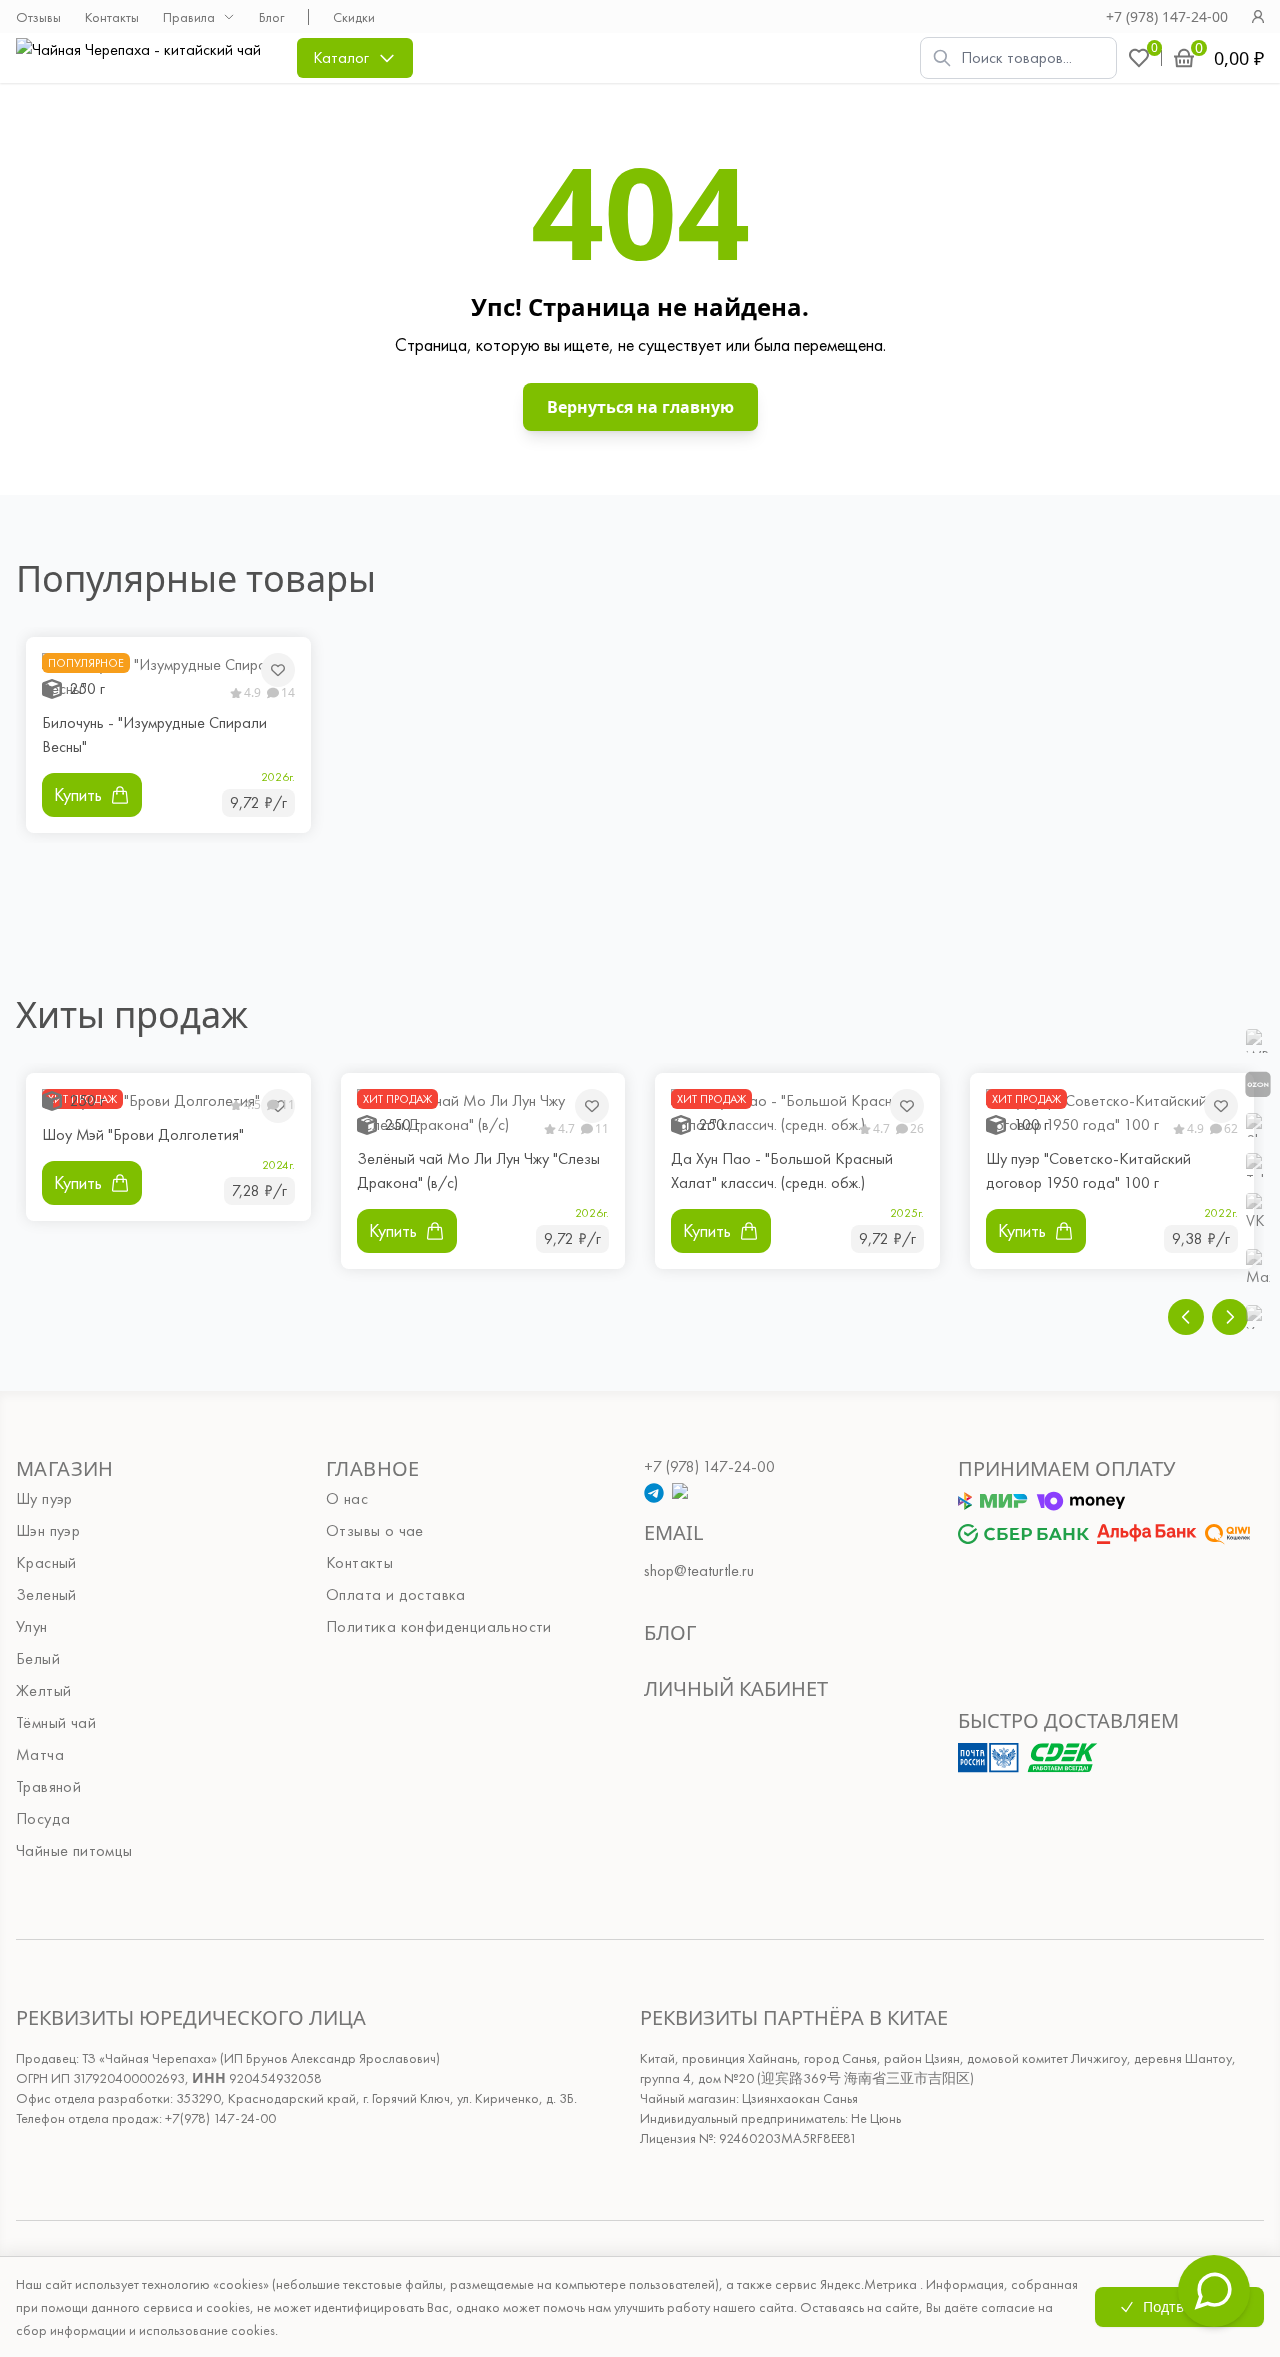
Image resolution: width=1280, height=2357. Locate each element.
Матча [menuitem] (40, 1754)
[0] (1139, 58)
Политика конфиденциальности (439, 1626)
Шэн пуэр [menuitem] (48, 1530)
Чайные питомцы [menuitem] (74, 1850)
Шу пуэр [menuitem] (44, 1498)
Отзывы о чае (375, 1530)
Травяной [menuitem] (48, 1786)
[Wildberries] (1258, 1041)
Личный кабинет (736, 1688)
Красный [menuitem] (46, 1562)
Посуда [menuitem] (43, 1818)
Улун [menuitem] (32, 1626)
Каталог (341, 57)
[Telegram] (1258, 1165)
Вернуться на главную (640, 407)
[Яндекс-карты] (1258, 1317)
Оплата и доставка (396, 1594)
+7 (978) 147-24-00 (1167, 16)
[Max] (1258, 1269)
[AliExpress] (1258, 1125)
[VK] (1258, 1213)
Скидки (354, 17)
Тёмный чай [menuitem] (56, 1722)
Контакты (112, 17)
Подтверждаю (1191, 2306)
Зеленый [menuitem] (46, 1594)
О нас (347, 1498)
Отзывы (38, 17)
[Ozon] (1258, 1083)
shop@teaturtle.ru (699, 1570)
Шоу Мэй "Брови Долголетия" (143, 1134)
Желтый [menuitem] (43, 1690)
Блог (271, 17)
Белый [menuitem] (38, 1658)
